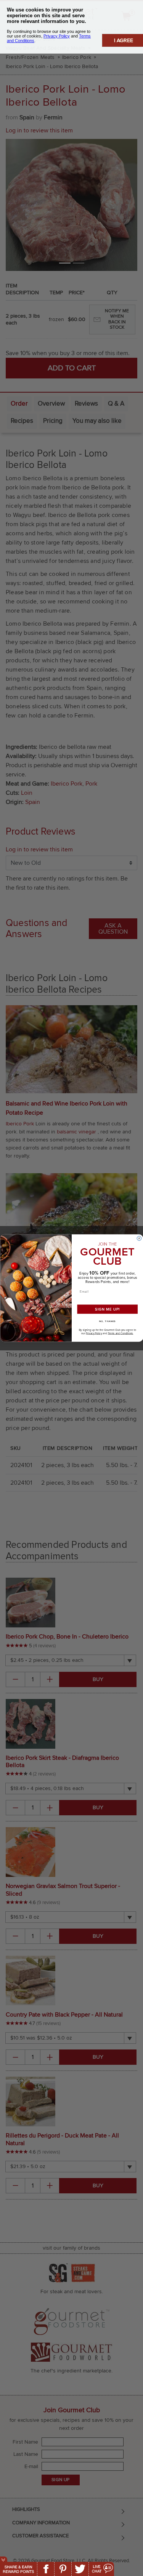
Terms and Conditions (120, 1333)
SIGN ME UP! (107, 1309)
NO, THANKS (107, 1321)
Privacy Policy (94, 1333)
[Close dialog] (139, 1238)
